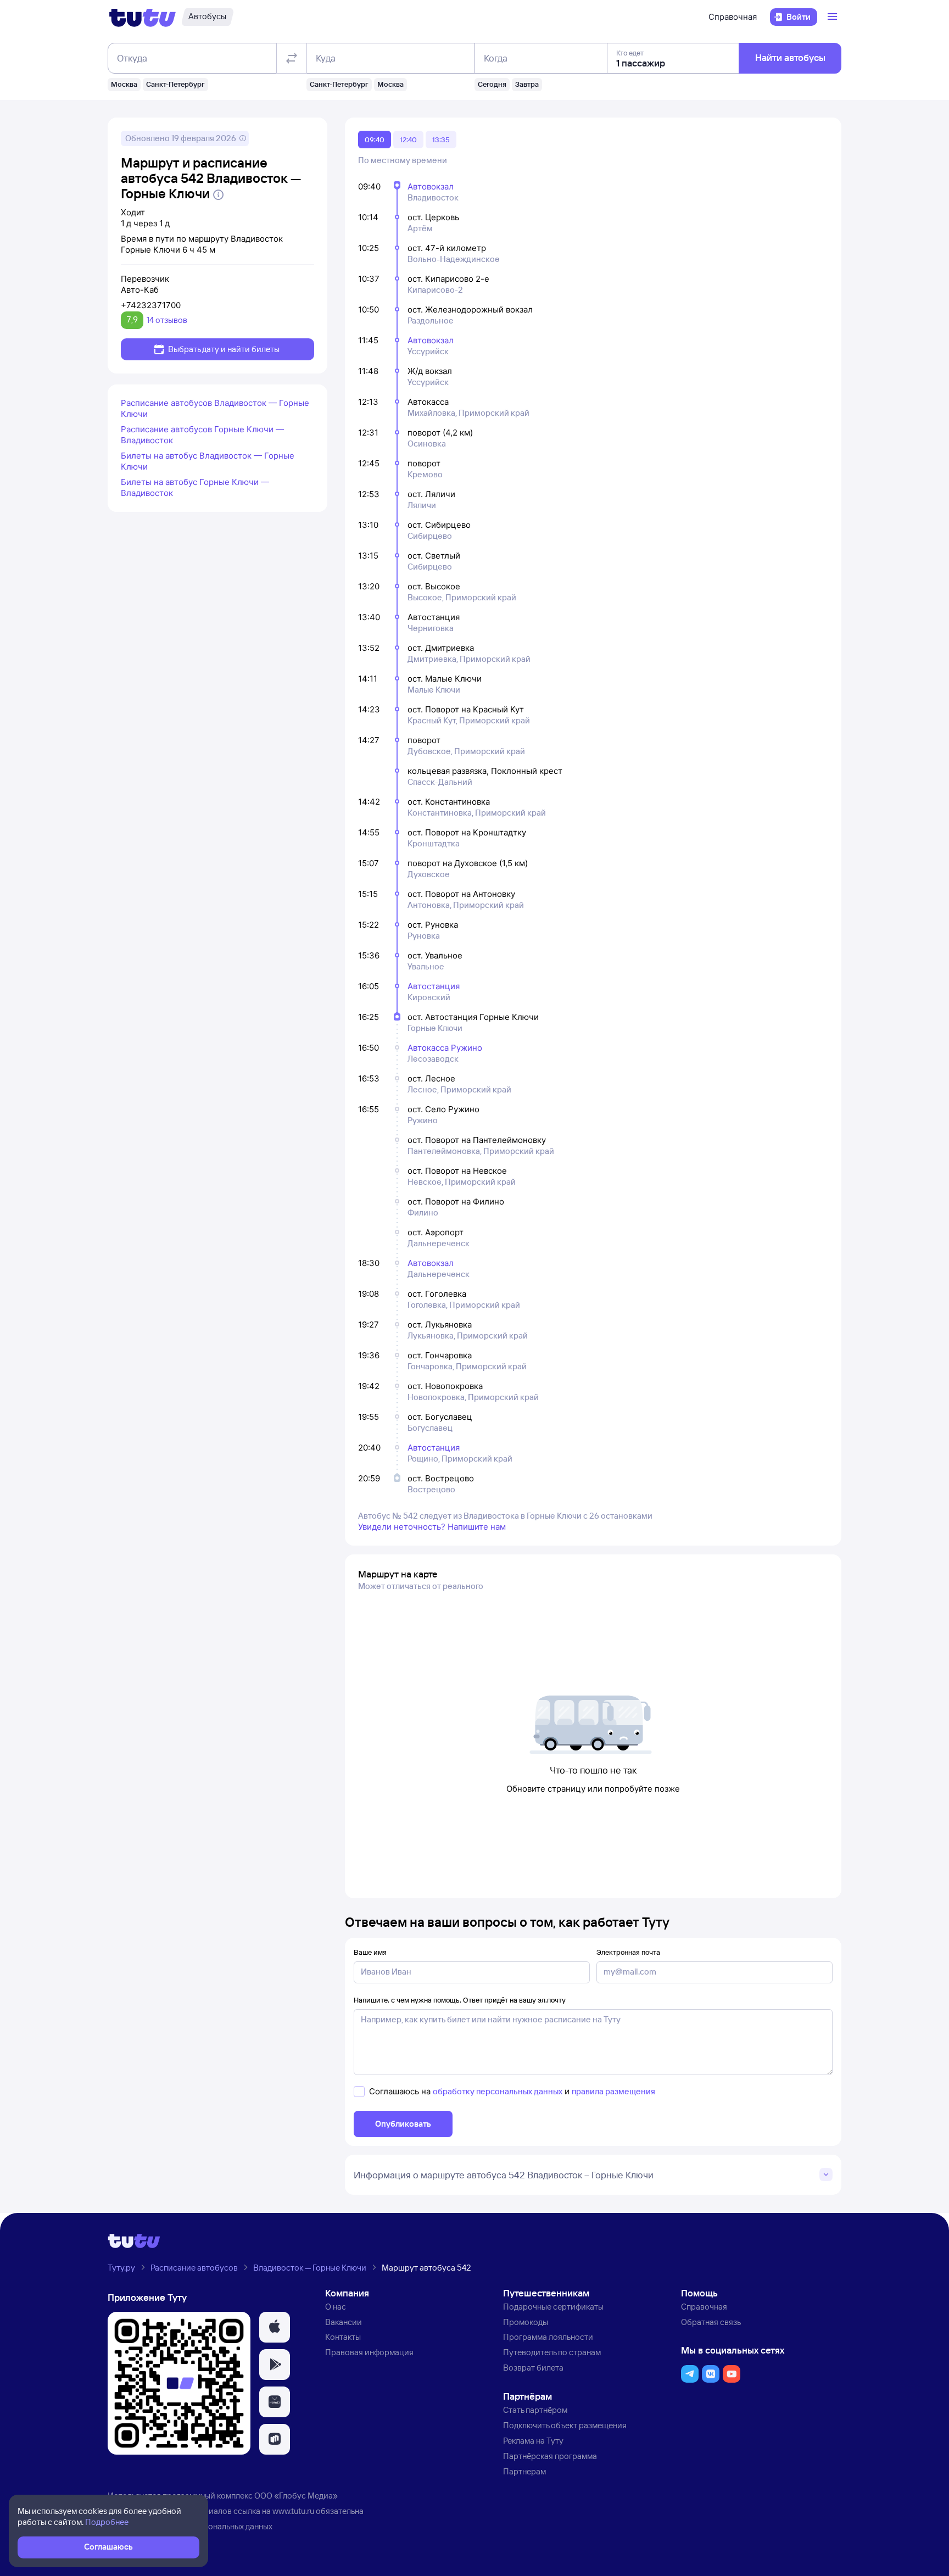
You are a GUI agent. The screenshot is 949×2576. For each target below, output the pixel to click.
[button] (275, 2327)
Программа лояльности (548, 2337)
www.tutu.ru (293, 2511)
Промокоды (526, 2322)
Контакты (343, 2337)
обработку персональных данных (498, 2091)
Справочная (733, 17)
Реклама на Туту (533, 2441)
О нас (336, 2307)
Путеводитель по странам (552, 2352)
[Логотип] (143, 17)
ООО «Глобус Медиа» (296, 2496)
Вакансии (344, 2322)
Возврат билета (533, 2368)
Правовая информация (369, 2352)
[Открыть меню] (834, 17)
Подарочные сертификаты (553, 2307)
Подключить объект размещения (565, 2425)
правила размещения (613, 2091)
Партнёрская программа (550, 2456)
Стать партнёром (535, 2410)
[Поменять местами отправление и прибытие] (292, 58)
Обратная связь (711, 2322)
